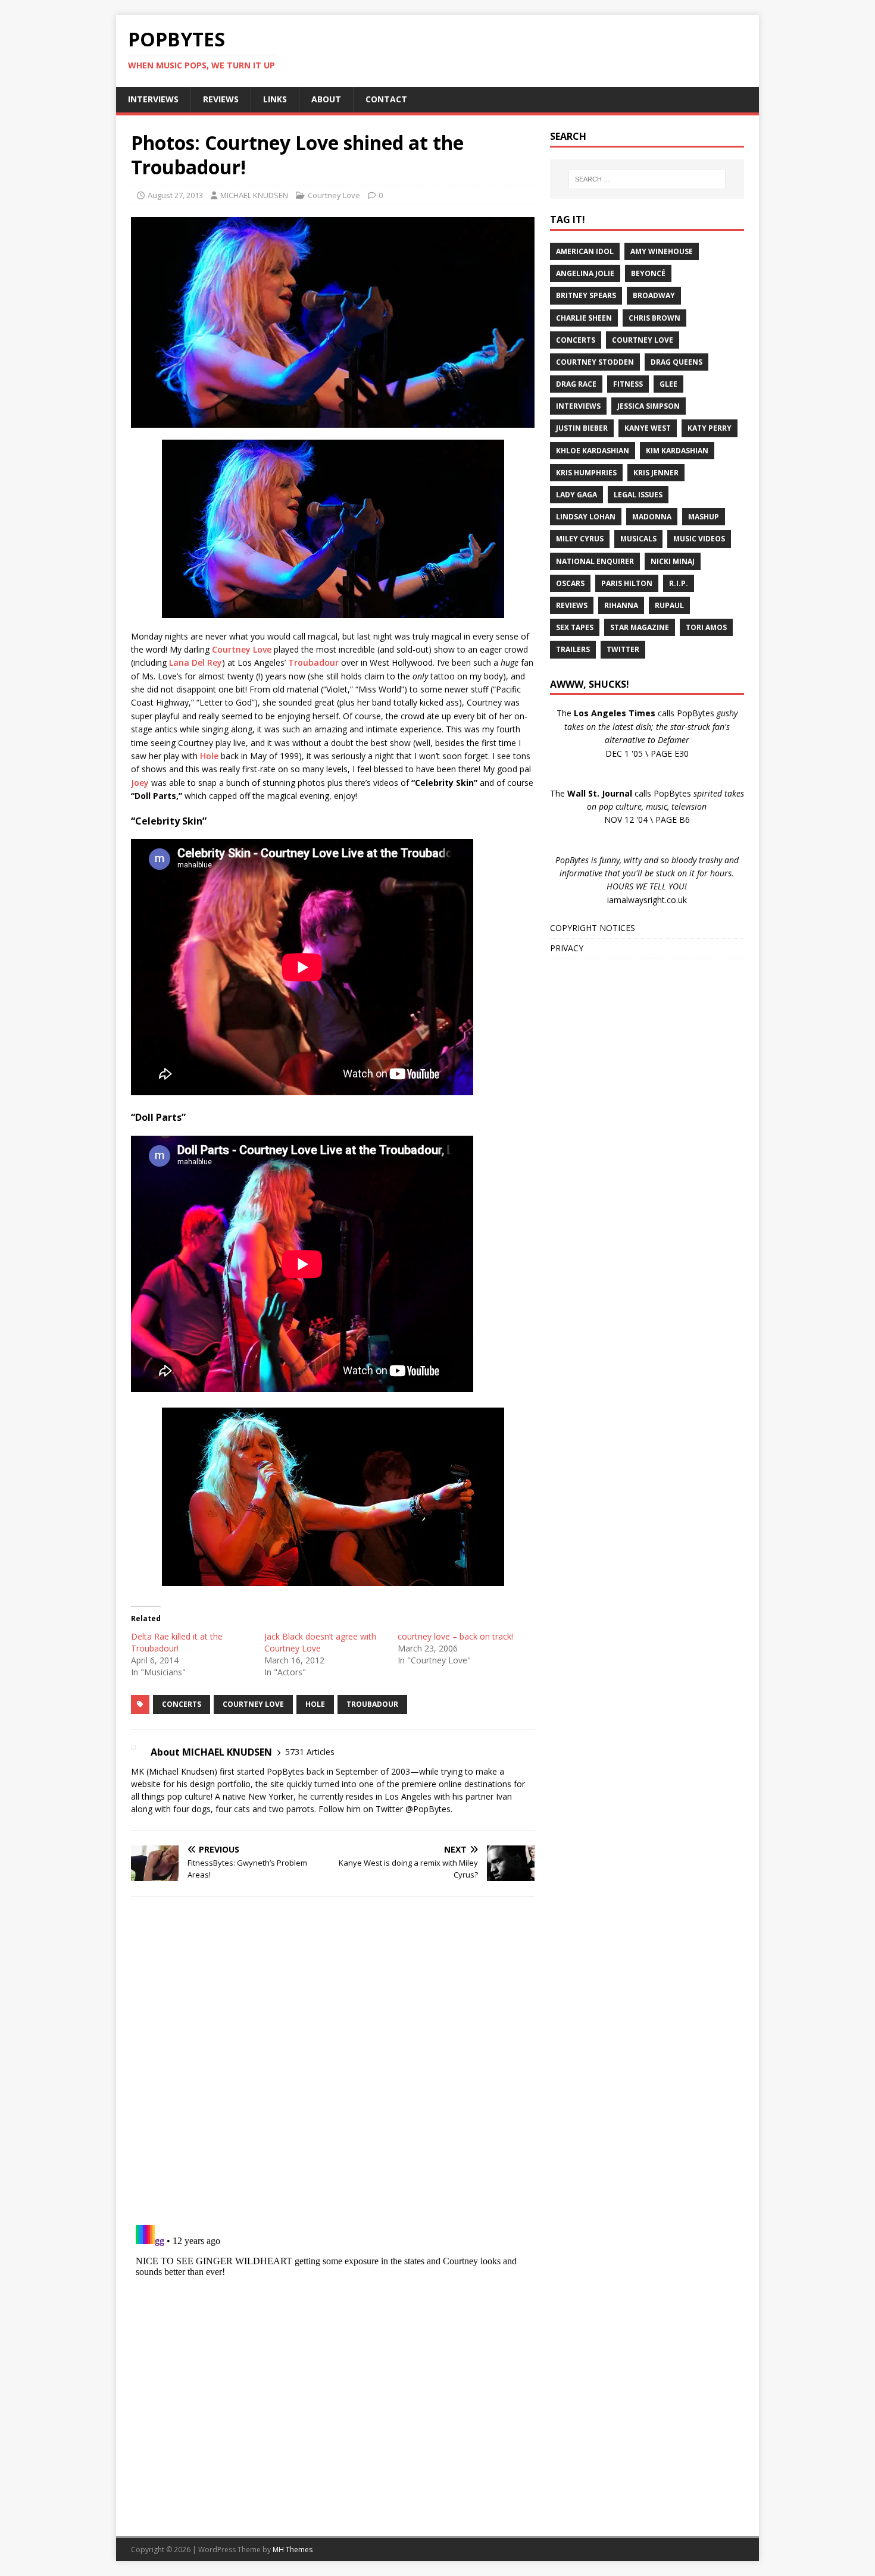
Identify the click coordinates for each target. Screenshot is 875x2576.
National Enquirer (595, 561)
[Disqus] (333, 2060)
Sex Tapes (575, 627)
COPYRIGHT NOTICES (593, 928)
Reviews (572, 605)
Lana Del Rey (196, 662)
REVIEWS (221, 99)
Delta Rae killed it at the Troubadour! (177, 1642)
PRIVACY (567, 948)
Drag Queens (676, 362)
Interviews (578, 406)
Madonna (652, 517)
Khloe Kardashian (593, 451)
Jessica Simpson (649, 406)
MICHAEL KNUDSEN (254, 195)
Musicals (638, 539)
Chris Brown (654, 318)
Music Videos (699, 539)
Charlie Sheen (584, 318)
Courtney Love (334, 195)
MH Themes (293, 2550)
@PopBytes (428, 1809)
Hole (209, 756)
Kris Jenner (656, 473)
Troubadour (313, 662)
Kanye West (648, 428)
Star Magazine (640, 627)
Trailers (573, 649)
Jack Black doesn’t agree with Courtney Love (320, 1642)
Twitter (623, 649)
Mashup (704, 517)
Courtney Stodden (595, 362)
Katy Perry (710, 428)
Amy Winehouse (662, 251)
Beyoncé (648, 273)
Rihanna (621, 605)
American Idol (585, 251)
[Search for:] (647, 179)
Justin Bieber (582, 428)
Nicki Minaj (673, 561)
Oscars (570, 583)
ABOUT (326, 99)
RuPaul (669, 605)
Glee (668, 384)
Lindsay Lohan (586, 517)
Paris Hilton (627, 583)
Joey (140, 783)
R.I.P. (679, 583)
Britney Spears (586, 295)
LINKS (275, 99)
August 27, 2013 (175, 195)
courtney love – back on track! (455, 1636)
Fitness (628, 384)
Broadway (654, 295)
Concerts (182, 1704)
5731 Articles (310, 1752)
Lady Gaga (576, 495)
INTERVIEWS (153, 99)
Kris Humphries (586, 473)
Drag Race (576, 384)
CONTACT (386, 99)
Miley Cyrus (580, 539)
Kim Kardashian (677, 451)
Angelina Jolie (585, 273)
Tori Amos (706, 627)
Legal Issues (638, 495)
